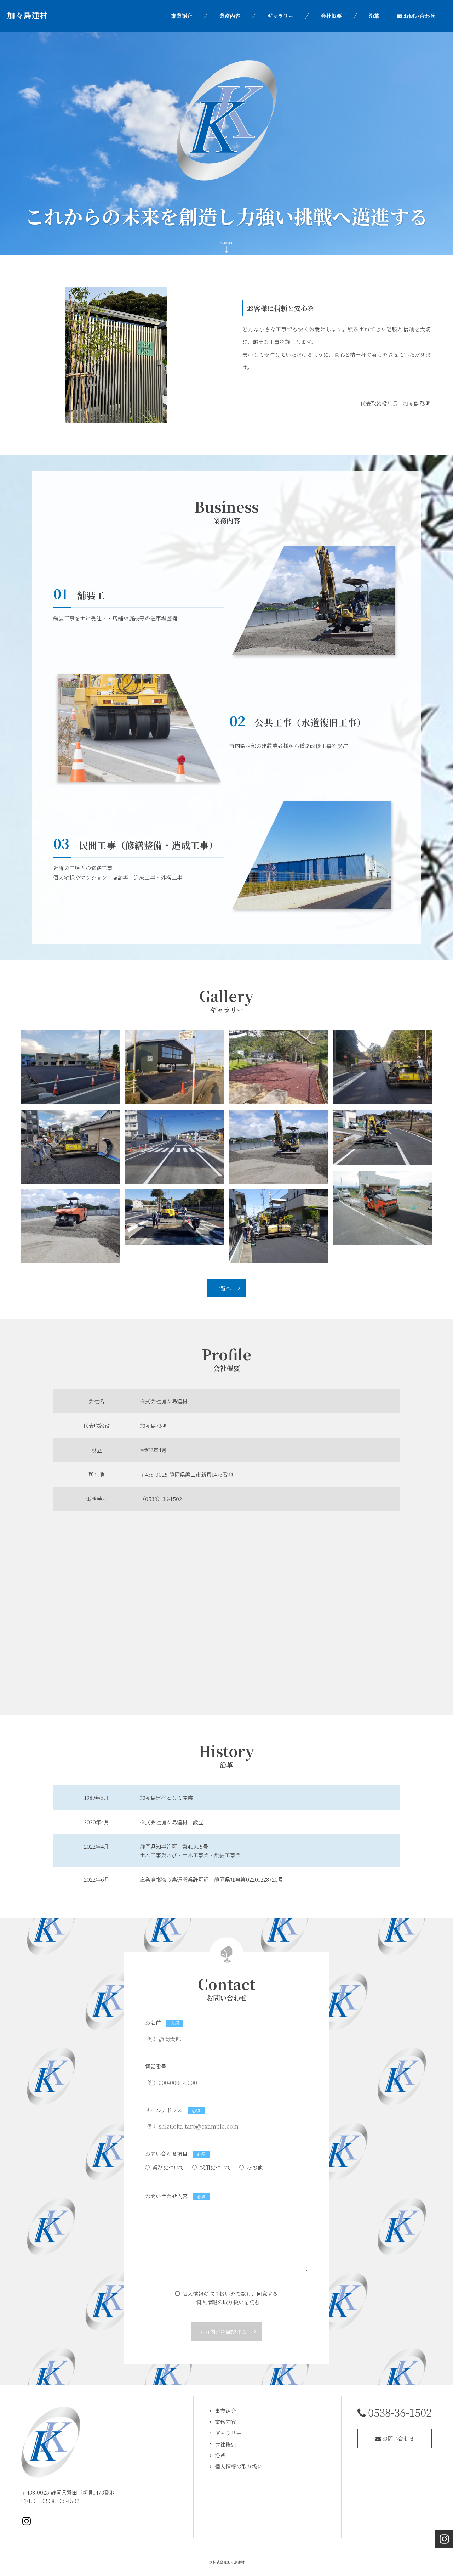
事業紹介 (225, 2411)
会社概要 (225, 2444)
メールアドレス (164, 2110)
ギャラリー (228, 2433)
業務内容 (225, 2422)
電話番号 (156, 2066)
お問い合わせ (397, 2438)
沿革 (220, 2455)
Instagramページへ (27, 2521)
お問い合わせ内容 (166, 2196)
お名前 (153, 2022)
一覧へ (223, 1288)
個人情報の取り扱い (239, 2466)
